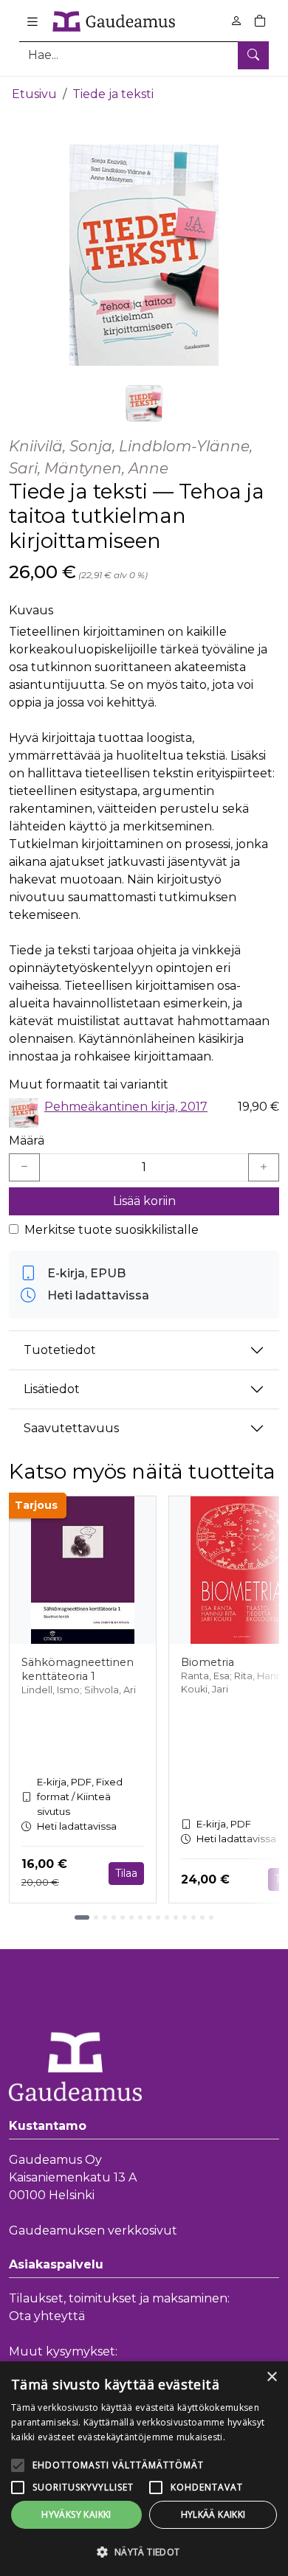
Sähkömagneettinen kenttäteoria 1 (78, 1669)
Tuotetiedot (60, 1350)
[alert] (144, 2469)
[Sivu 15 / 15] (211, 1917)
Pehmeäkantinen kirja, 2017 (126, 1107)
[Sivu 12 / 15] (185, 1917)
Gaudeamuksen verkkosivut (93, 2230)
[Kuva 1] (144, 403)
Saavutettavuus (71, 1428)
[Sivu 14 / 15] (202, 1917)
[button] (144, 2552)
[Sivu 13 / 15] (193, 1917)
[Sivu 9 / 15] (158, 1917)
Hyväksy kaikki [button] (76, 2514)
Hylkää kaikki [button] (213, 2514)
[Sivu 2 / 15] (96, 1917)
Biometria (208, 1662)
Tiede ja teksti (113, 94)
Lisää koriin (144, 1201)
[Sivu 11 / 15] (176, 1917)
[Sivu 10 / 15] (167, 1917)
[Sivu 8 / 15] (149, 1917)
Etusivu (34, 94)
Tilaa (126, 1873)
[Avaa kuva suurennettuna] (144, 255)
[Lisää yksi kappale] (264, 1167)
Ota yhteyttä (47, 2316)
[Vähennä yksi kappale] (24, 1167)
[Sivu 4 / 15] (114, 1917)
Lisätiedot (52, 1389)
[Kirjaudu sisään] (236, 21)
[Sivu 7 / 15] (140, 1917)
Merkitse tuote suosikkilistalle (112, 1230)
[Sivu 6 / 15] (131, 1917)
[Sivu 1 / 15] (82, 1917)
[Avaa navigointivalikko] (32, 21)
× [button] (271, 2377)
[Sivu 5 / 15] (123, 1917)
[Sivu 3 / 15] (105, 1917)
